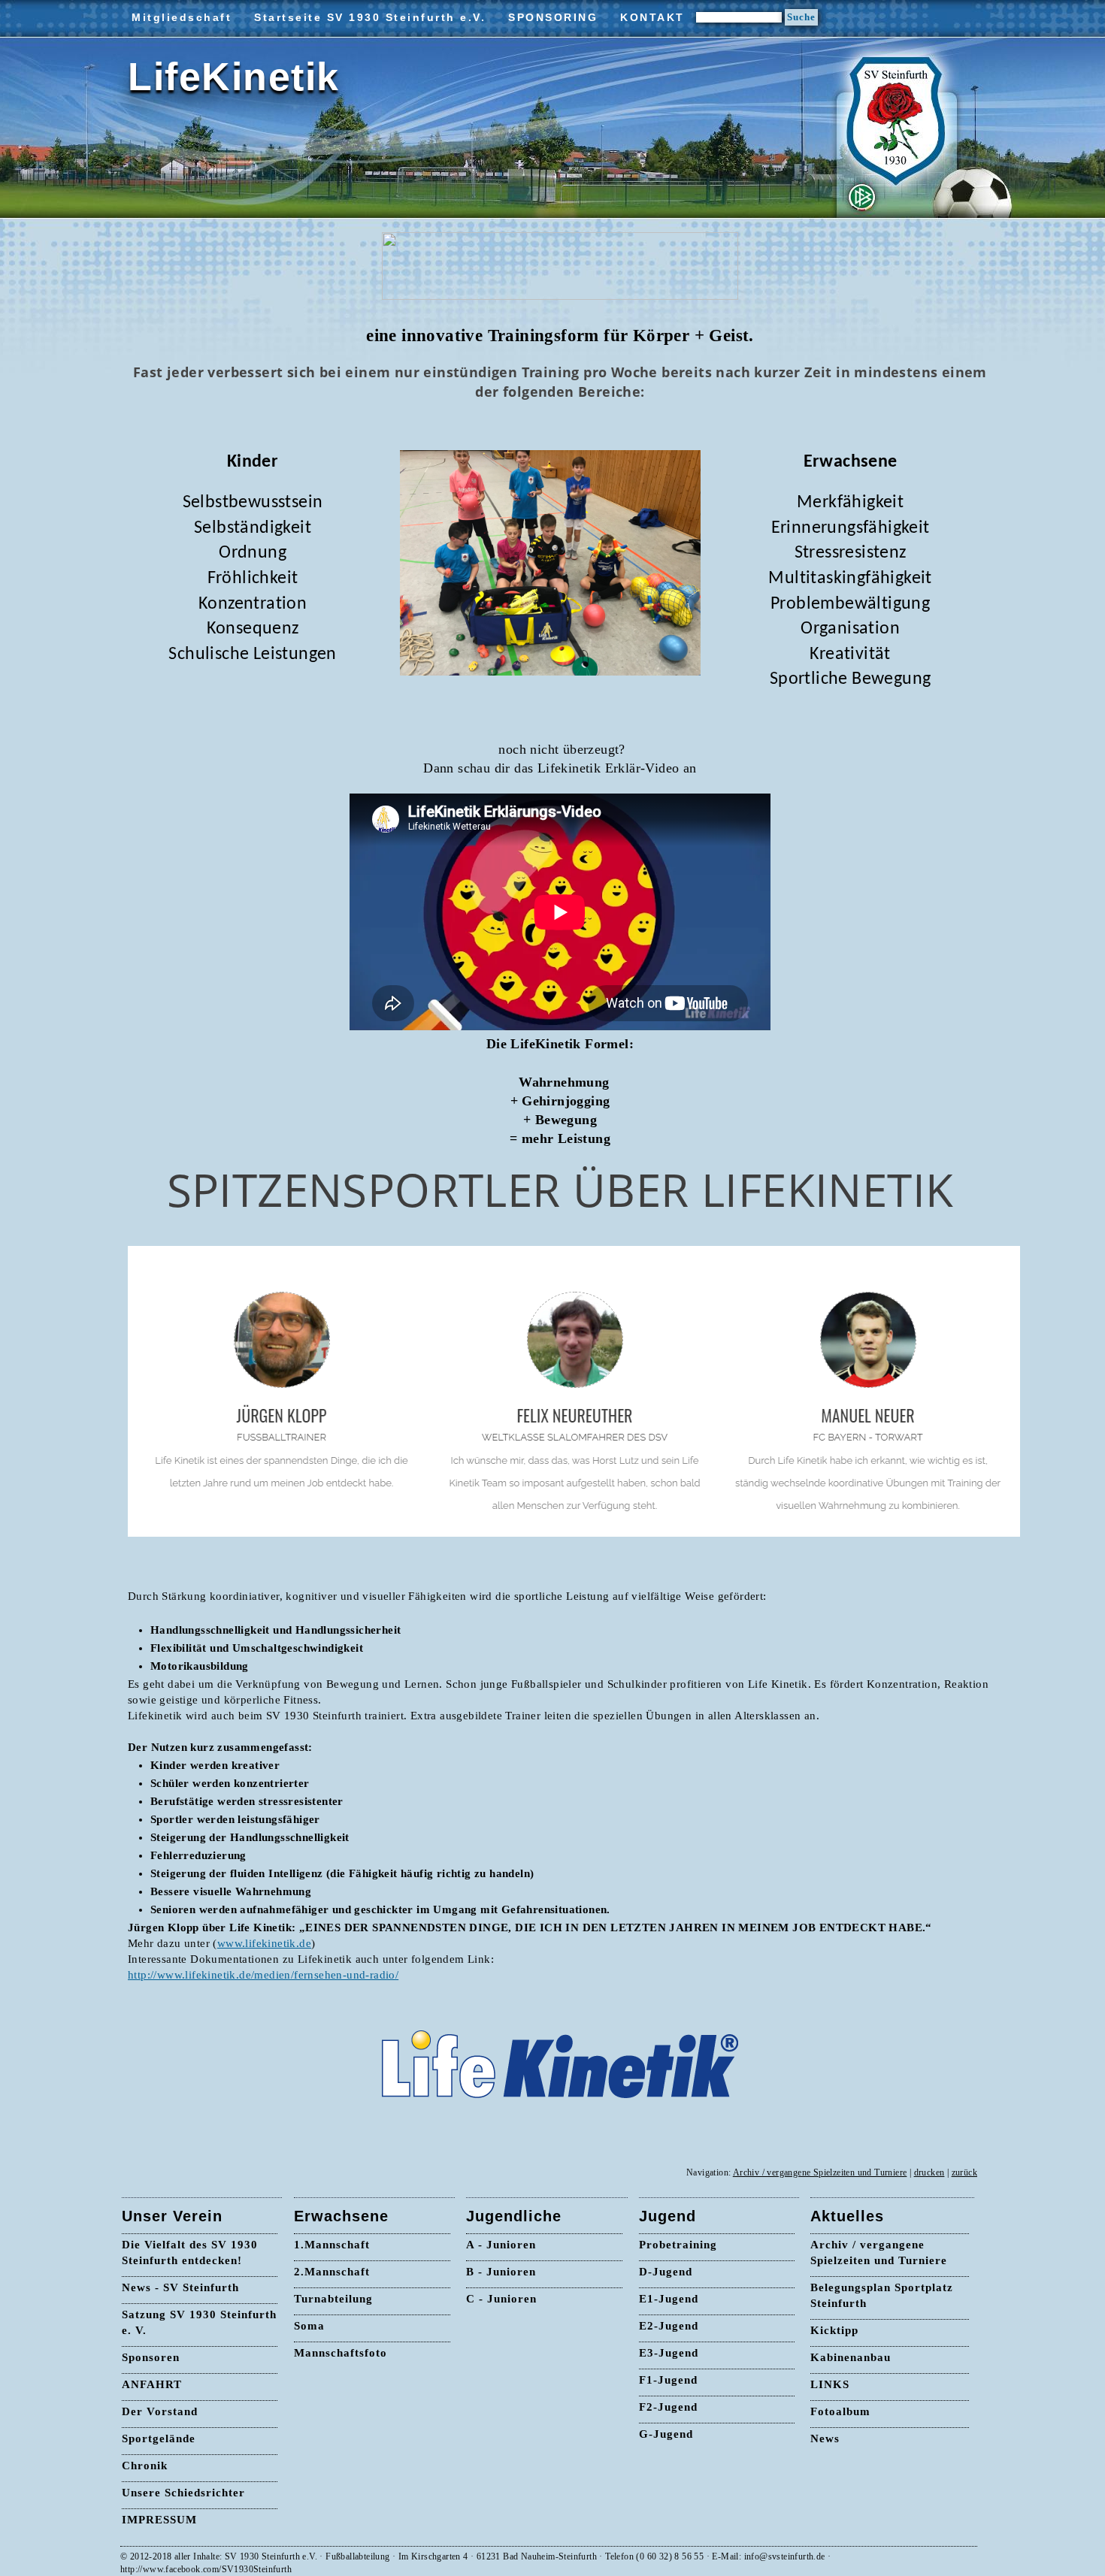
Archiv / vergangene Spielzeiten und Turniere (820, 2172)
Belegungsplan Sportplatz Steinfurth (882, 2295)
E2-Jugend (669, 2326)
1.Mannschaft (332, 2245)
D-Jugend (666, 2272)
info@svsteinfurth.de (785, 2556)
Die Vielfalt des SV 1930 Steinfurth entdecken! (190, 2252)
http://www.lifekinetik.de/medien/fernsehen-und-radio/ (263, 1975)
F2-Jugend (668, 2407)
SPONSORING (553, 17)
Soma (309, 2326)
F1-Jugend (668, 2380)
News (825, 2438)
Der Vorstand (160, 2411)
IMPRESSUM (159, 2520)
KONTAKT (652, 17)
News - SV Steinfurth (180, 2287)
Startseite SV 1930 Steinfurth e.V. (370, 17)
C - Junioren (501, 2299)
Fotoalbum (840, 2411)
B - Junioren (501, 2272)
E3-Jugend (669, 2353)
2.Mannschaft (332, 2272)
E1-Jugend (669, 2299)
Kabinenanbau (851, 2357)
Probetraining (678, 2245)
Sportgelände (159, 2438)
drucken (929, 2172)
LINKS (830, 2384)
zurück (964, 2172)
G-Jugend (666, 2434)
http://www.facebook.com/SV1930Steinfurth (206, 2569)
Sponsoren (151, 2357)
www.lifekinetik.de (264, 1943)
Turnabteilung (333, 2299)
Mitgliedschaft (182, 17)
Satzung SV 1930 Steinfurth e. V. (199, 2322)
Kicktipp (834, 2330)
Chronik (145, 2466)
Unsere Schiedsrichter (183, 2493)
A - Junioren (501, 2245)
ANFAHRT (152, 2384)
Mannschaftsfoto (341, 2353)
